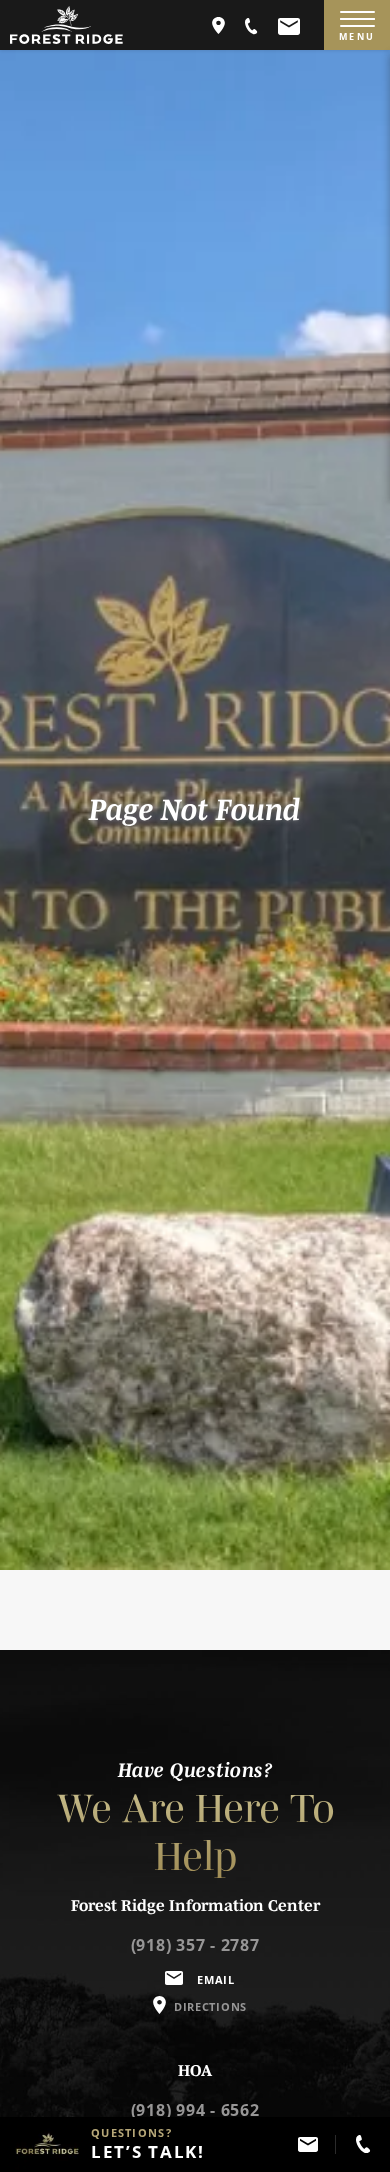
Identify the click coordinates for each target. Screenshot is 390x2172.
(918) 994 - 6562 (195, 2110)
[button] (252, 25)
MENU (357, 36)
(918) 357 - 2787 (195, 1945)
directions (210, 2006)
